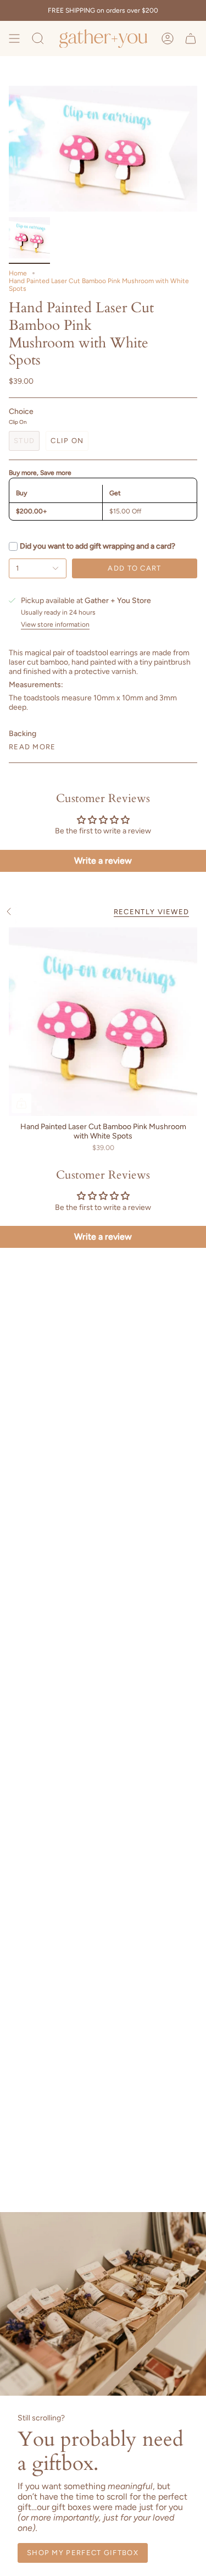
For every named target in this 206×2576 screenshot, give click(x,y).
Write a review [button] (103, 861)
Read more (32, 747)
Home (18, 273)
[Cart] (191, 38)
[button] (38, 38)
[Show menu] (14, 38)
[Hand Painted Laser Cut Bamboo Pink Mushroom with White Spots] (103, 1022)
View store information (55, 625)
